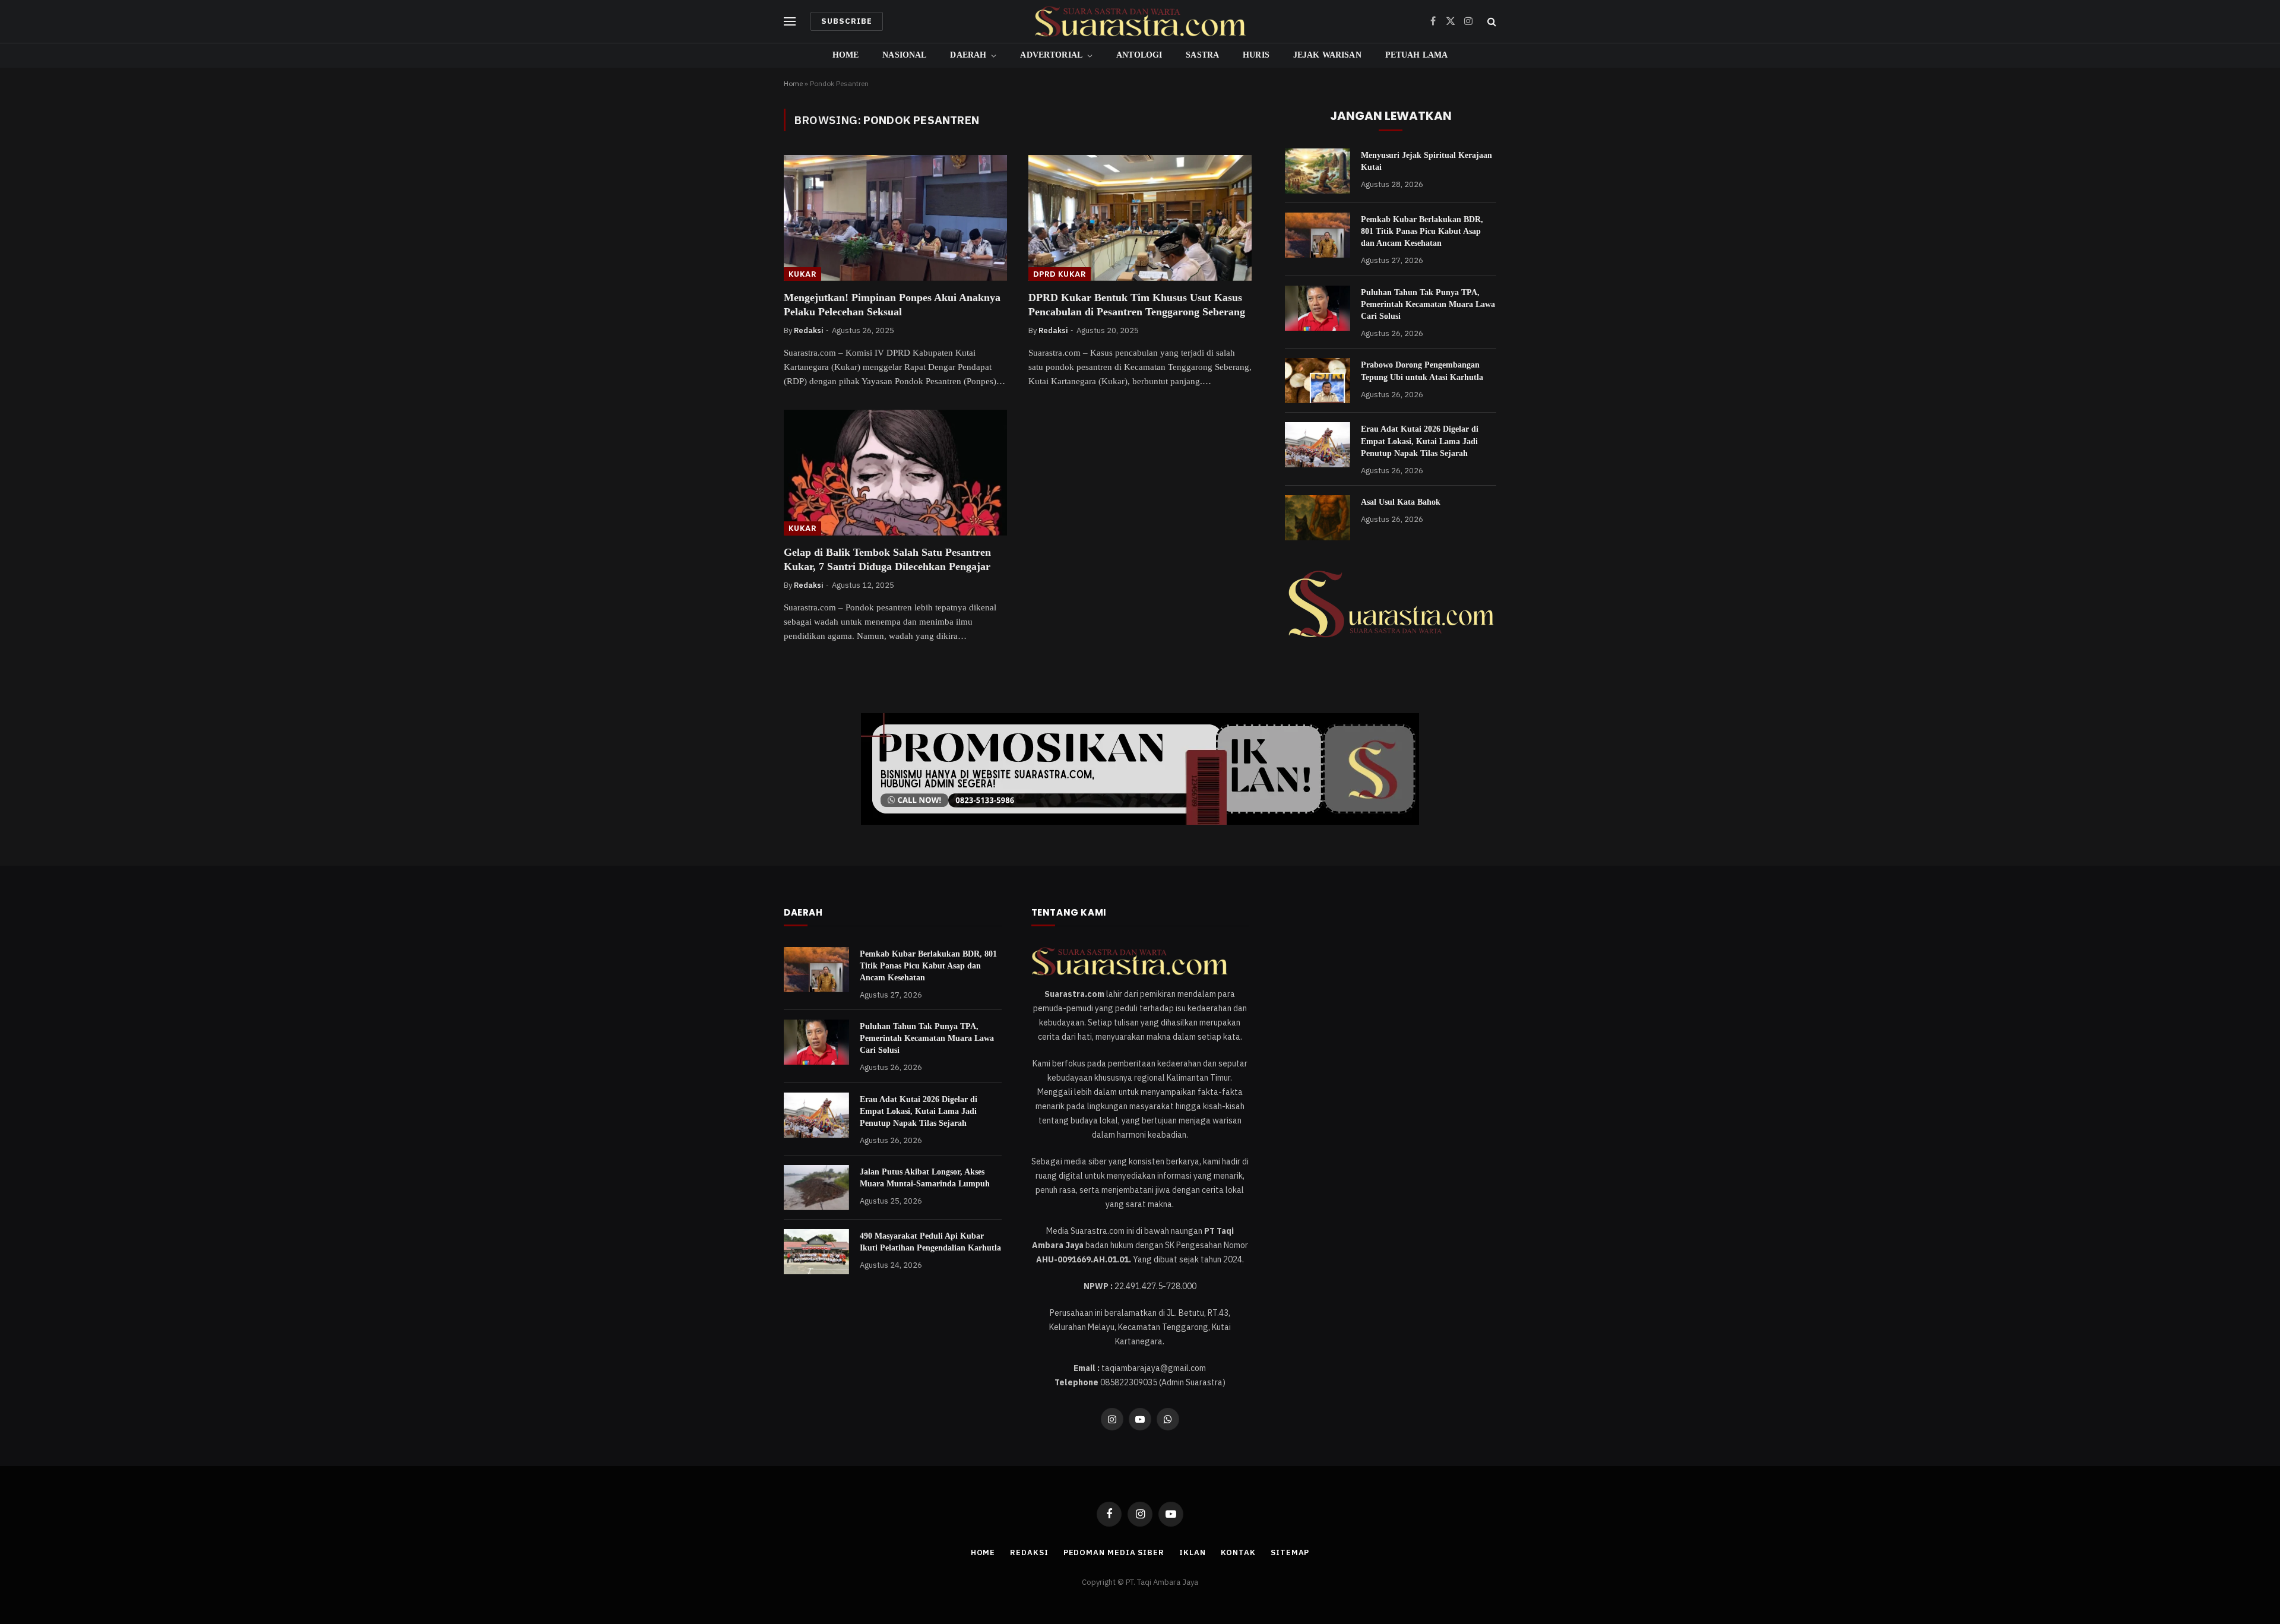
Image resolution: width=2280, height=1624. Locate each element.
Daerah (968, 55)
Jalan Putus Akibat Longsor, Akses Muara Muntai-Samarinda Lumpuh (925, 1178)
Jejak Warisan (1327, 55)
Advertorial (1051, 55)
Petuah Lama (1417, 55)
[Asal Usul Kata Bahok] (1318, 518)
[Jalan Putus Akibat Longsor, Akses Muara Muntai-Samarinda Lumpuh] (816, 1188)
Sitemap (1290, 1552)
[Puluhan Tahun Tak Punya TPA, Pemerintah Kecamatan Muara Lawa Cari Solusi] (1318, 308)
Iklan (1193, 1552)
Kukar (802, 274)
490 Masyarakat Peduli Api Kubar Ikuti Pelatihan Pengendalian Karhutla (930, 1242)
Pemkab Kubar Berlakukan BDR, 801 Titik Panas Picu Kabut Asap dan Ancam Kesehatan (1422, 231)
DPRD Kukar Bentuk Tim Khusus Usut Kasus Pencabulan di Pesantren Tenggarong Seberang (1137, 305)
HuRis (1256, 55)
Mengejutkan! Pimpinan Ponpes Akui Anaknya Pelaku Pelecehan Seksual (892, 305)
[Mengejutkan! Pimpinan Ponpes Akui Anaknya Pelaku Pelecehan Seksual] (895, 218)
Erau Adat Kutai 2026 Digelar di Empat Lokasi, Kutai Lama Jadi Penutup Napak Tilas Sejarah (1420, 441)
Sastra (1202, 55)
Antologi (1139, 55)
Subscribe (847, 21)
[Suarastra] (1140, 21)
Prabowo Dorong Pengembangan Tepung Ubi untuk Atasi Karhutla (1422, 371)
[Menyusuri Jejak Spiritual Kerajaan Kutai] (1318, 171)
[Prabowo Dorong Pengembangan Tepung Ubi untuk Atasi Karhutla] (1318, 381)
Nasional (904, 55)
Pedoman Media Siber (1114, 1552)
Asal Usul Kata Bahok (1401, 502)
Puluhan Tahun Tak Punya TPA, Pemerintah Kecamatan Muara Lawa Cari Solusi (1428, 304)
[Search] (1491, 22)
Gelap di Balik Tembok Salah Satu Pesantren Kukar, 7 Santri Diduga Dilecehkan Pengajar (887, 559)
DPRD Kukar (1060, 274)
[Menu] (790, 22)
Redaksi (808, 330)
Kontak (1238, 1552)
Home (846, 55)
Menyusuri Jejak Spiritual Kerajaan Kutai (1426, 161)
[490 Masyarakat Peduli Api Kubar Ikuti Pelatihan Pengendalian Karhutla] (816, 1252)
